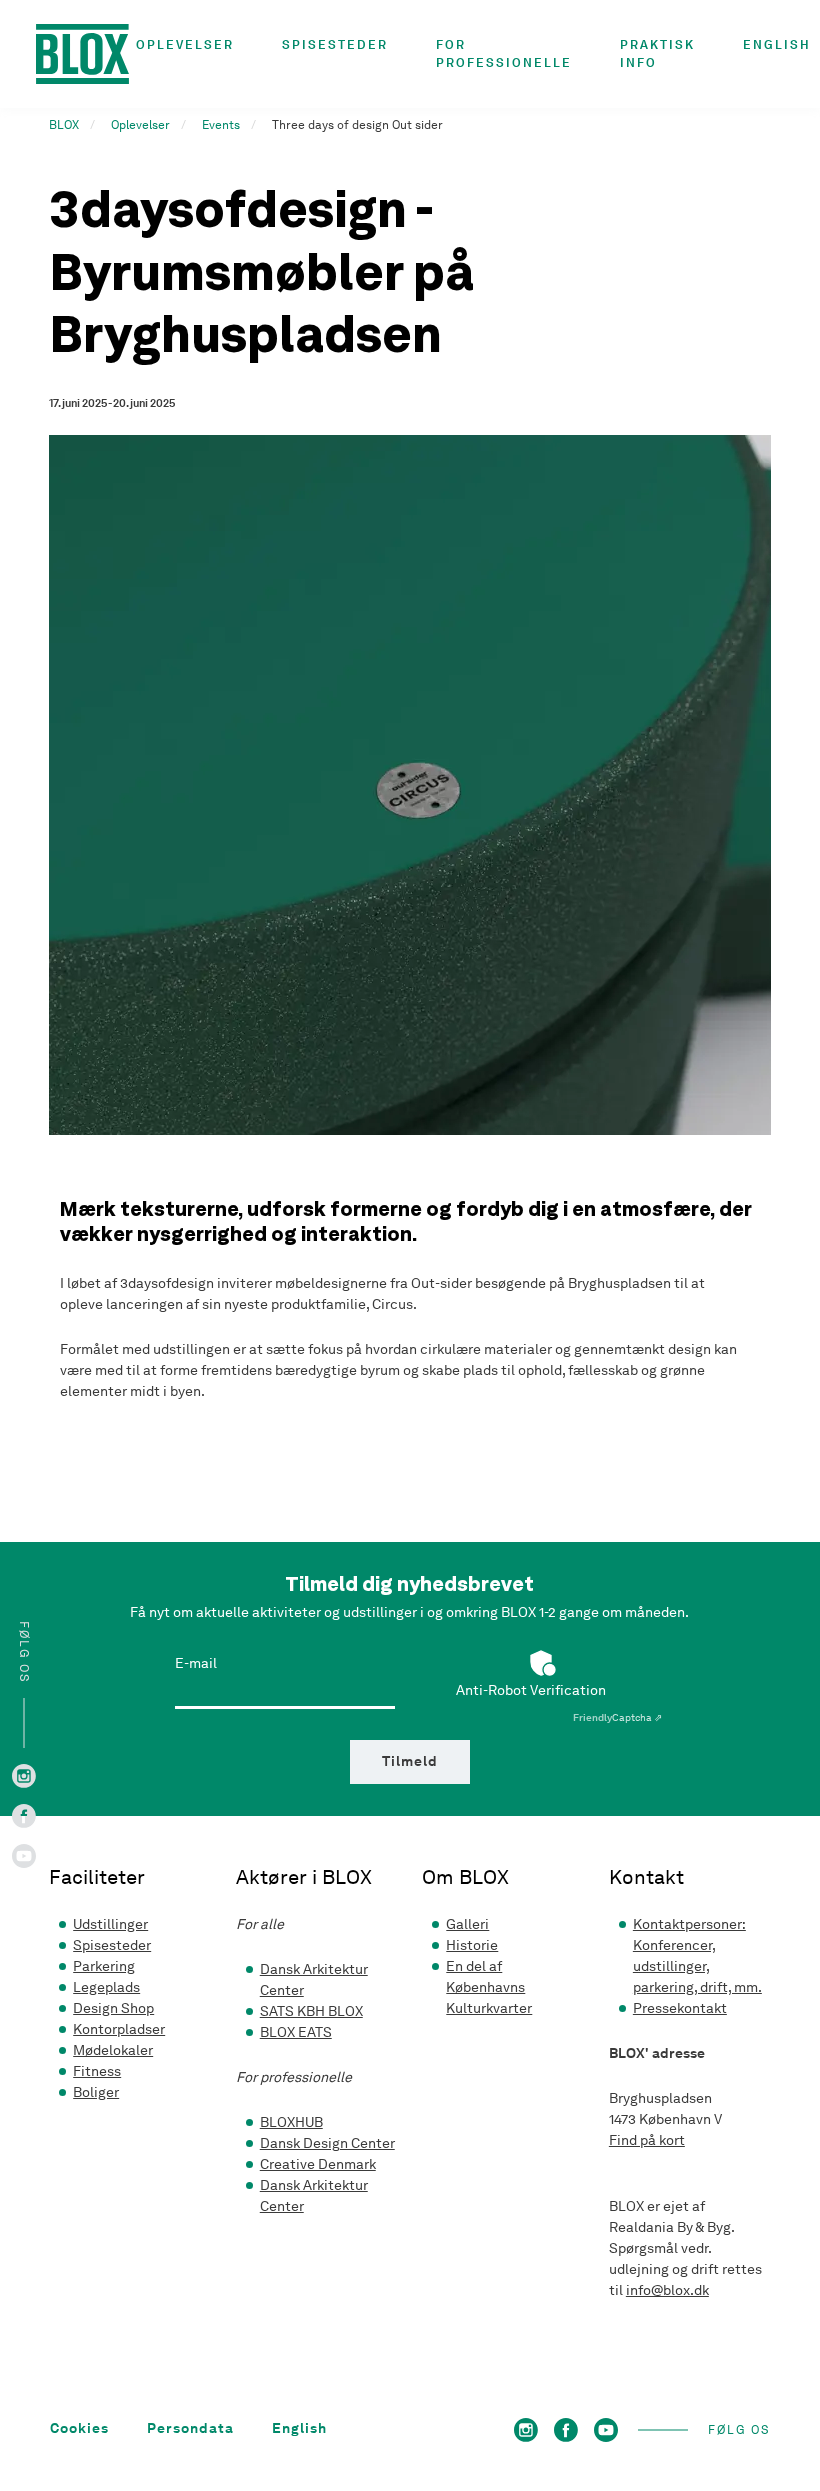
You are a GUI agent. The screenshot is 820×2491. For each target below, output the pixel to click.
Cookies (79, 2429)
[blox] (86, 54)
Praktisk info (657, 53)
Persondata (190, 2429)
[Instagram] (24, 1774)
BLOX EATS (296, 2032)
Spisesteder (335, 44)
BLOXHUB (291, 2122)
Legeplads (106, 1987)
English (777, 44)
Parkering (104, 1966)
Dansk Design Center (327, 2143)
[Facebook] (24, 1814)
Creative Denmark (318, 2164)
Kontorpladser (119, 2029)
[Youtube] (24, 1854)
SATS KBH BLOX (311, 2011)
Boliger (96, 2092)
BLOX (64, 124)
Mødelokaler (113, 2050)
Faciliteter (97, 1877)
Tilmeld (410, 1761)
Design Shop (113, 2008)
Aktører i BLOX (304, 1877)
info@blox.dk (667, 2290)
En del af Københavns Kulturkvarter (489, 1987)
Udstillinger (110, 1924)
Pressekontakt (680, 2008)
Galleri (467, 1924)
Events (221, 124)
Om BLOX (465, 1877)
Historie (472, 1945)
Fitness (97, 2071)
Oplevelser (185, 44)
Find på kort (647, 2140)
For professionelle (504, 53)
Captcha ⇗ (617, 1717)
